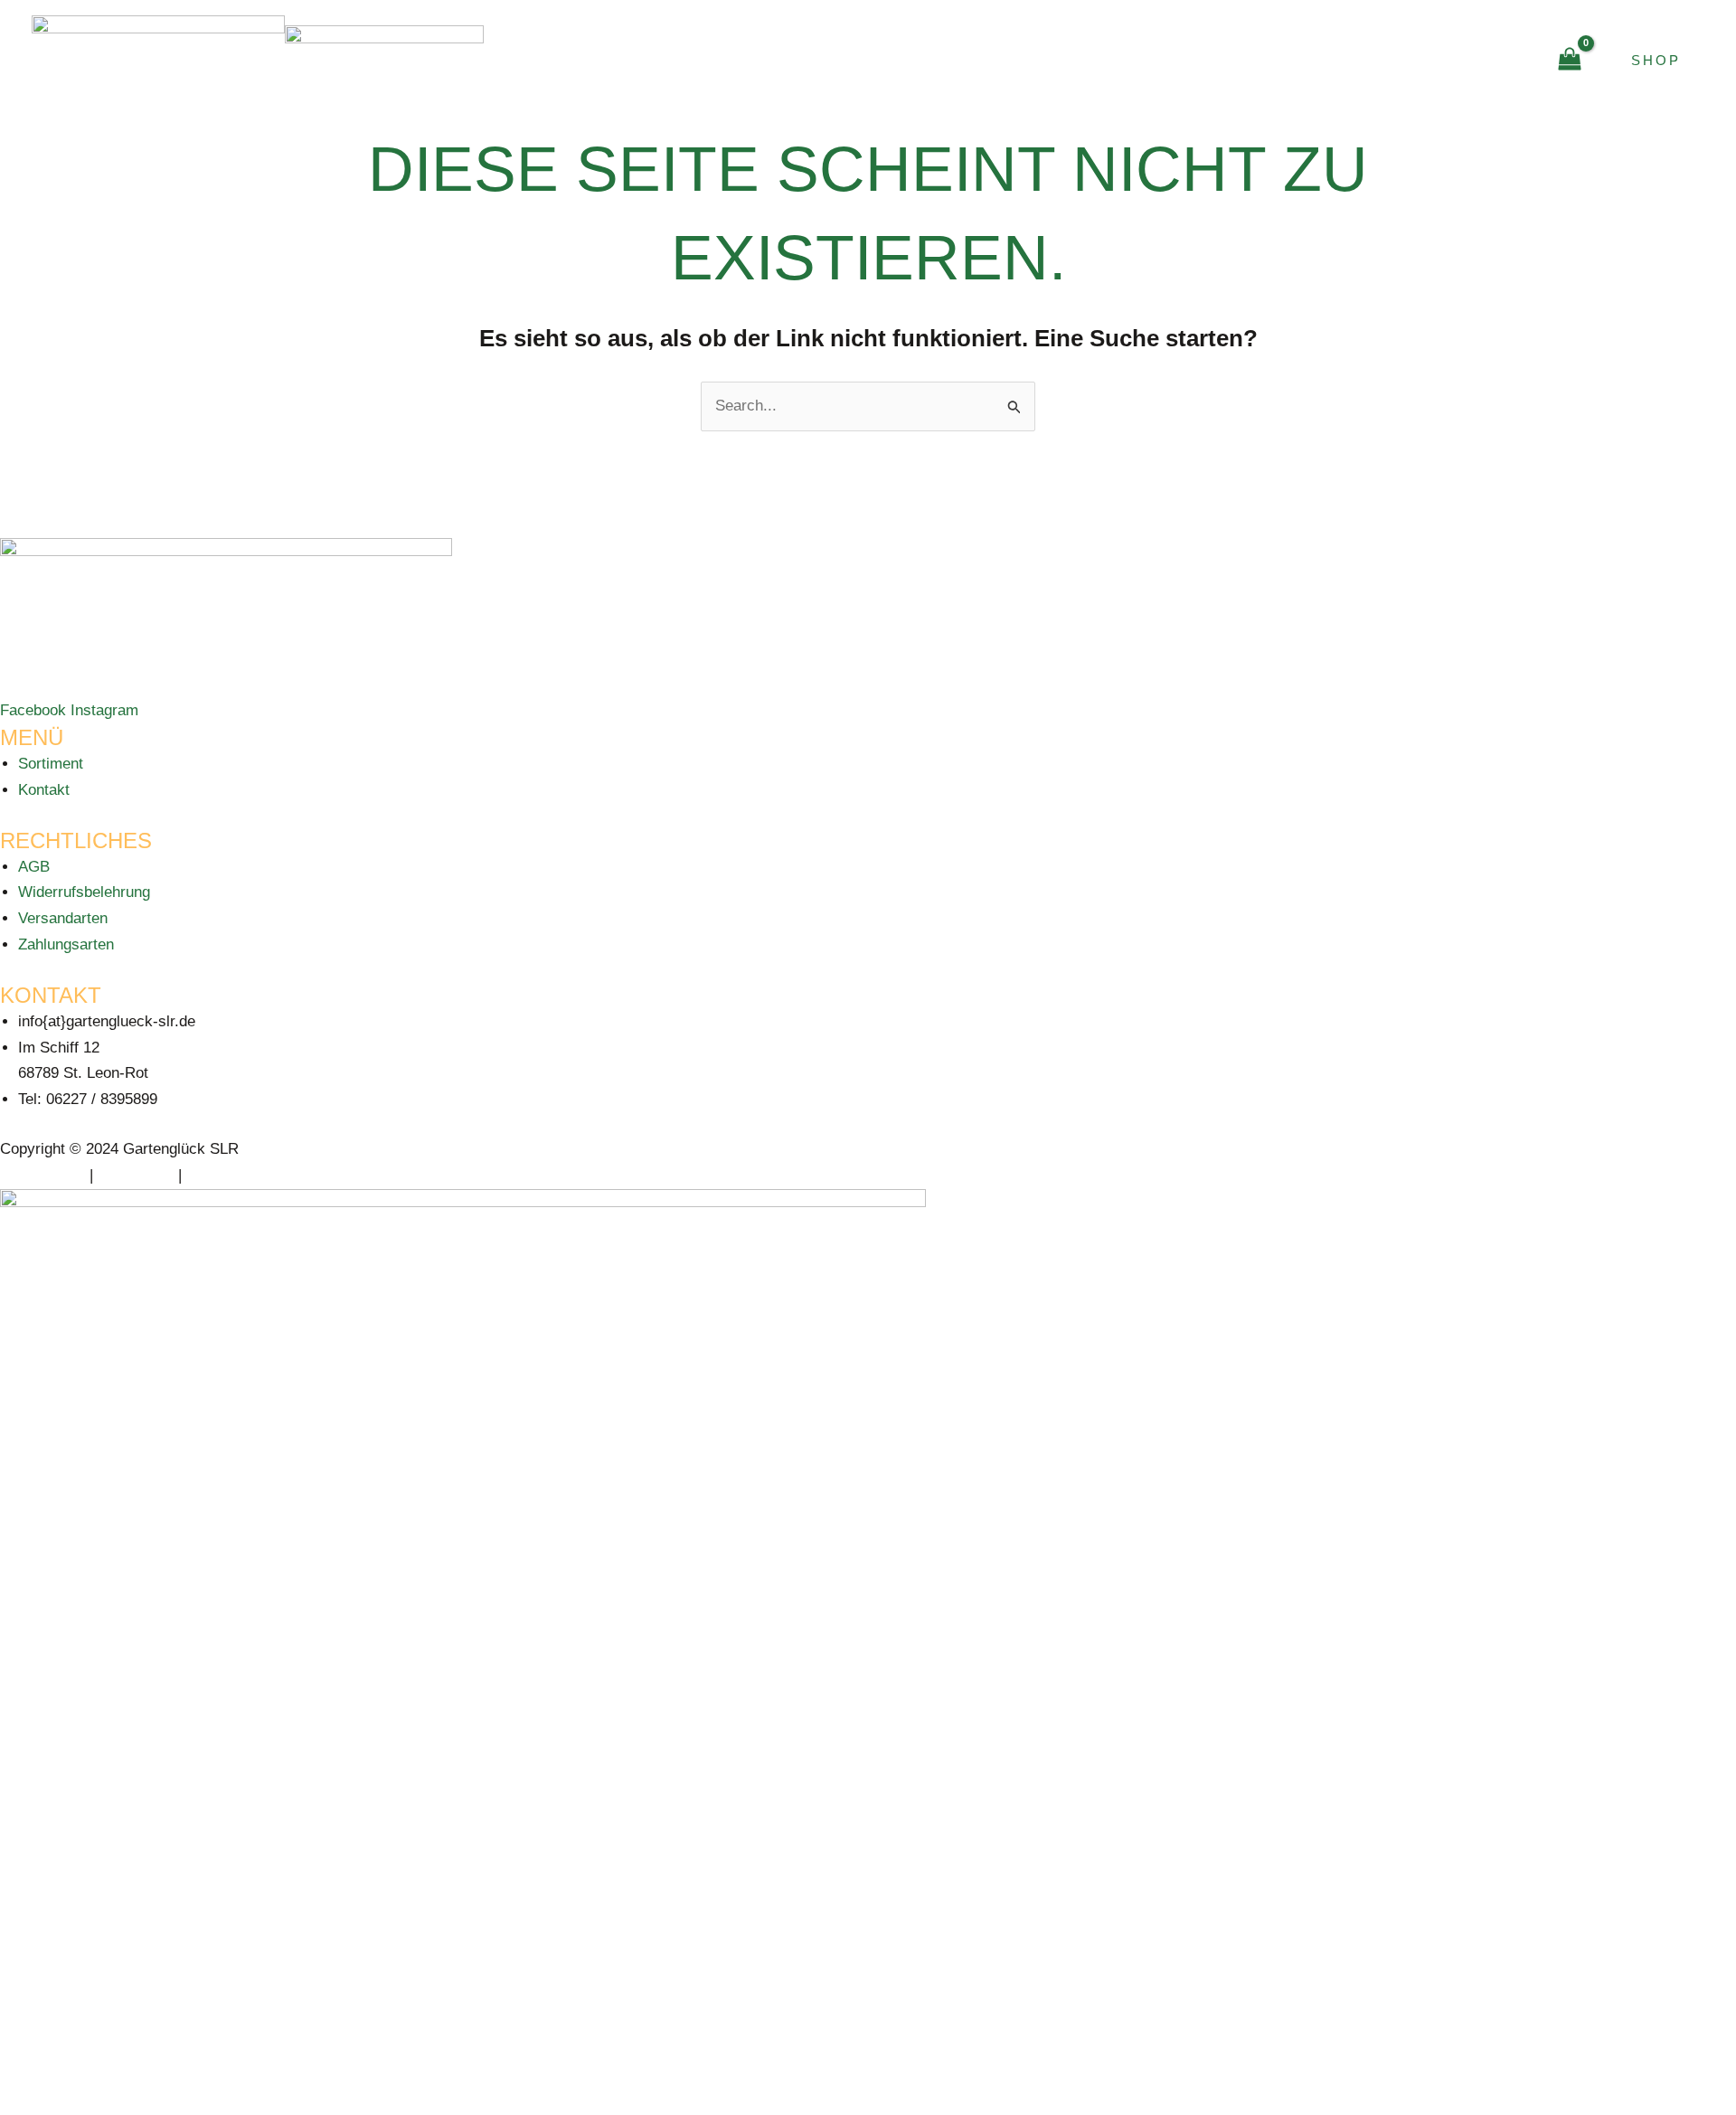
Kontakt (1474, 60)
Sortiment (51, 764)
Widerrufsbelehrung (84, 892)
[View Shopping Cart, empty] (1570, 61)
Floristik (1225, 60)
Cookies (214, 1175)
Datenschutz (42, 1175)
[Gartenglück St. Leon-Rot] (158, 59)
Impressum (136, 1175)
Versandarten (63, 918)
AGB (34, 867)
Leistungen (1067, 60)
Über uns (1353, 60)
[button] (1136, 61)
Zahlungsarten (66, 944)
